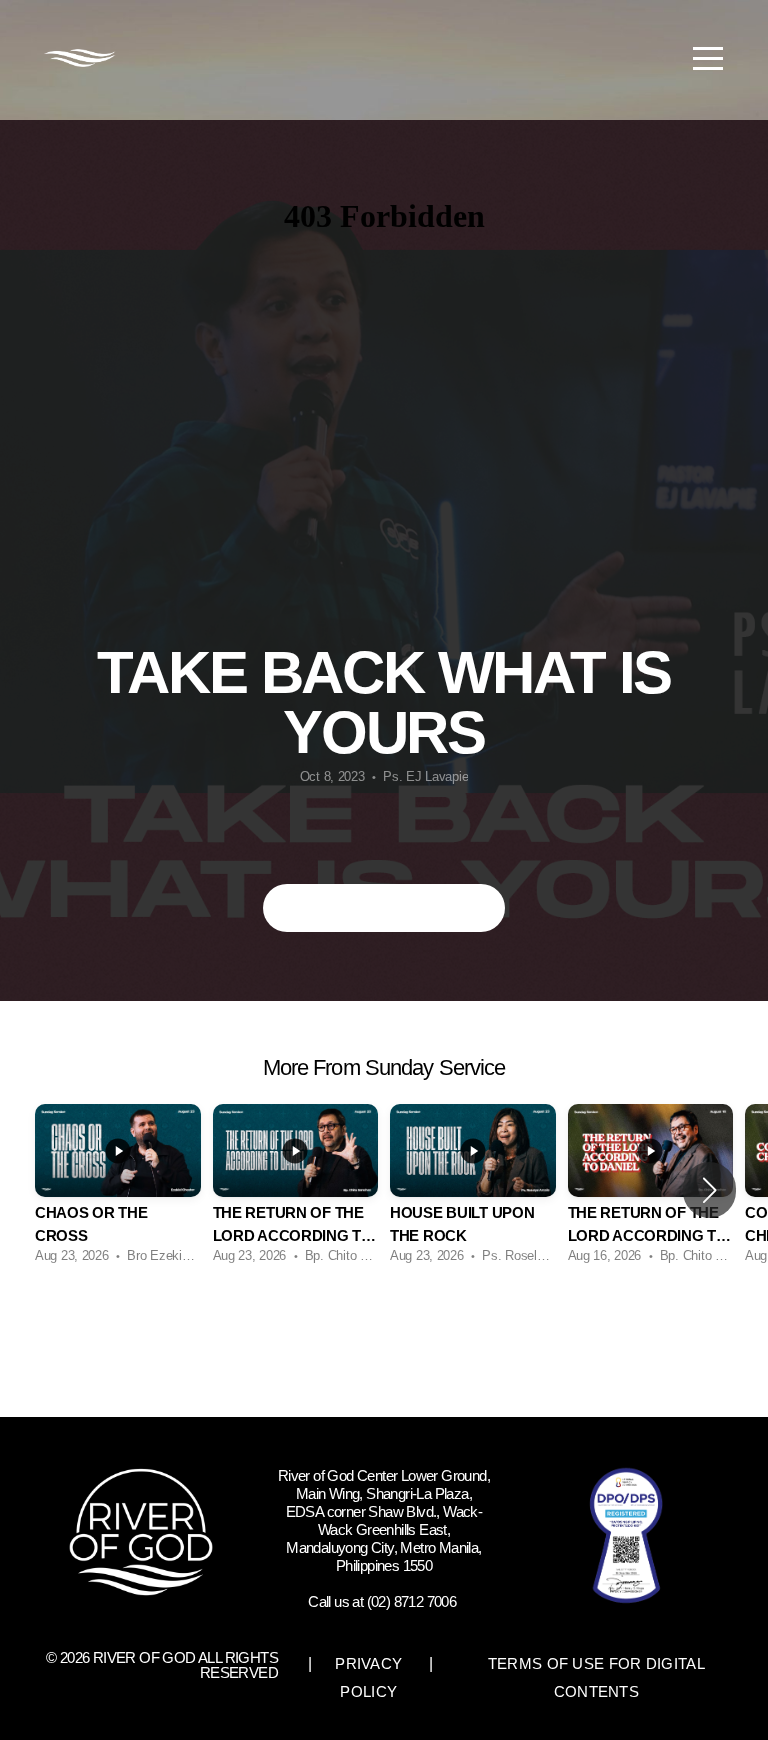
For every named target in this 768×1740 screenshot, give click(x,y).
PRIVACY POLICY (368, 1677)
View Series (384, 1328)
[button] (709, 1190)
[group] (118, 1189)
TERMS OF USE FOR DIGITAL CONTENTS (596, 1677)
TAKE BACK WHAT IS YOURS (384, 907)
